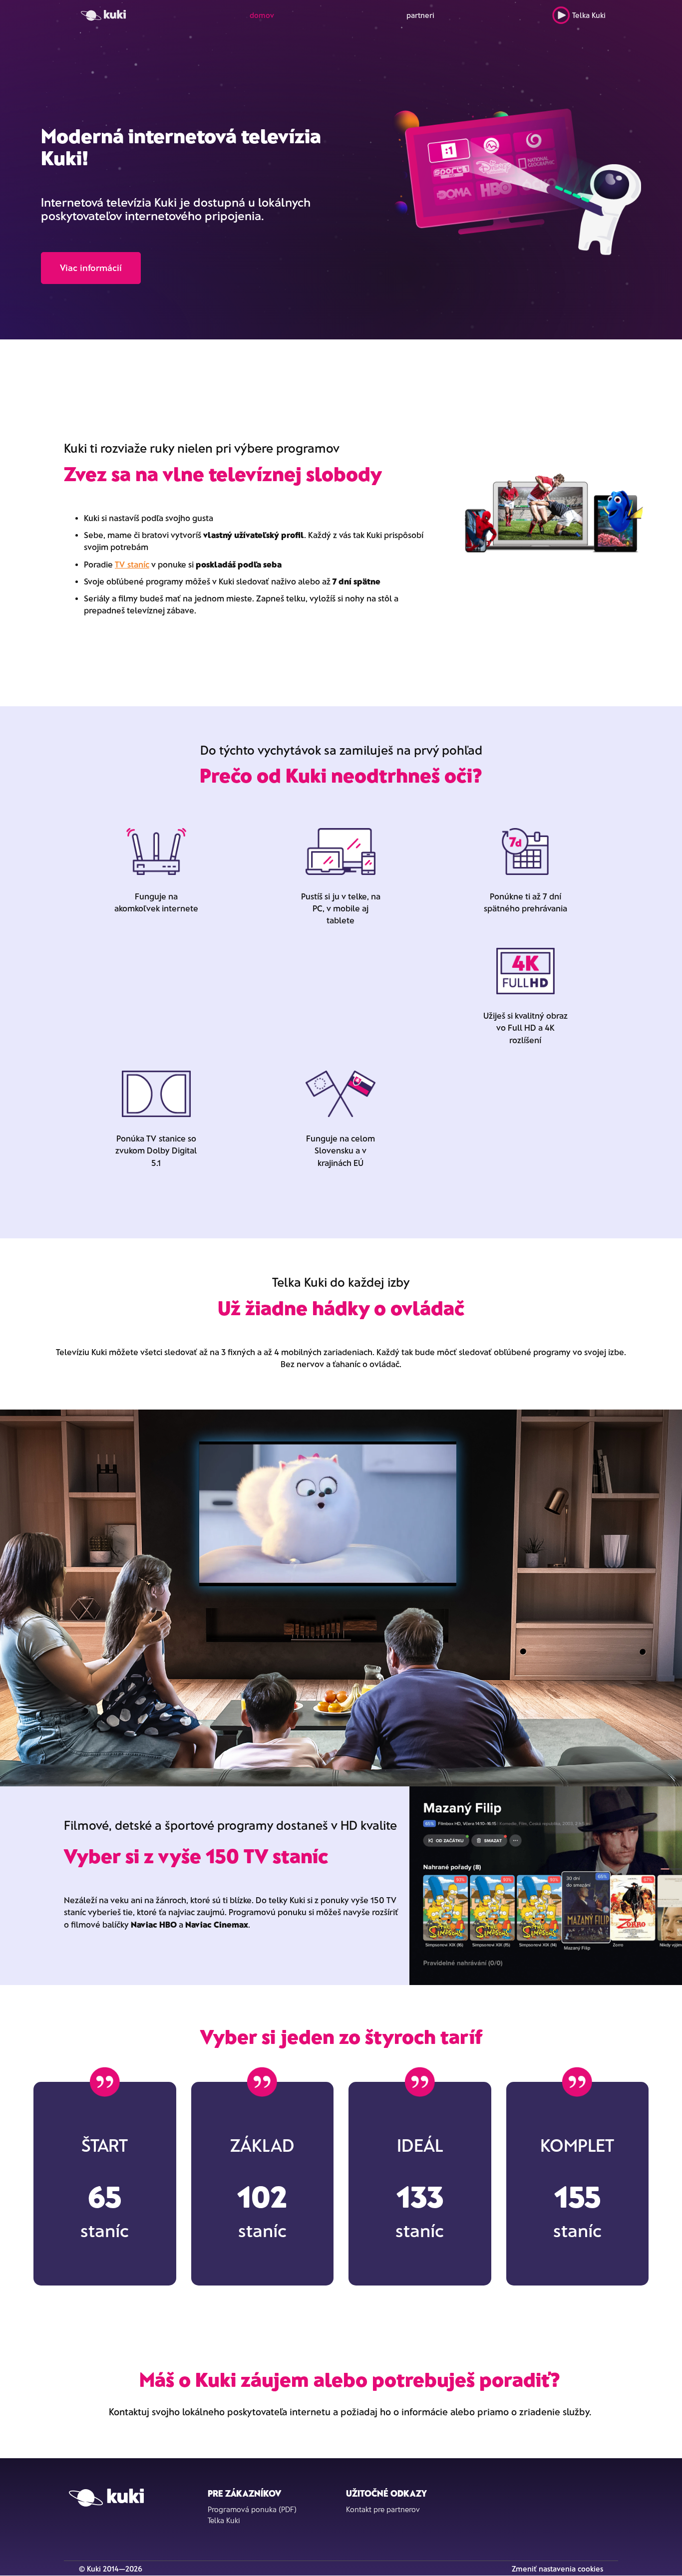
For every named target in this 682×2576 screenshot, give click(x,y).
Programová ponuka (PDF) (252, 2509)
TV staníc (132, 564)
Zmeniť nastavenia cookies (557, 2569)
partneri (420, 15)
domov (262, 15)
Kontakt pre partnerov (383, 2509)
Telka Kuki (589, 15)
